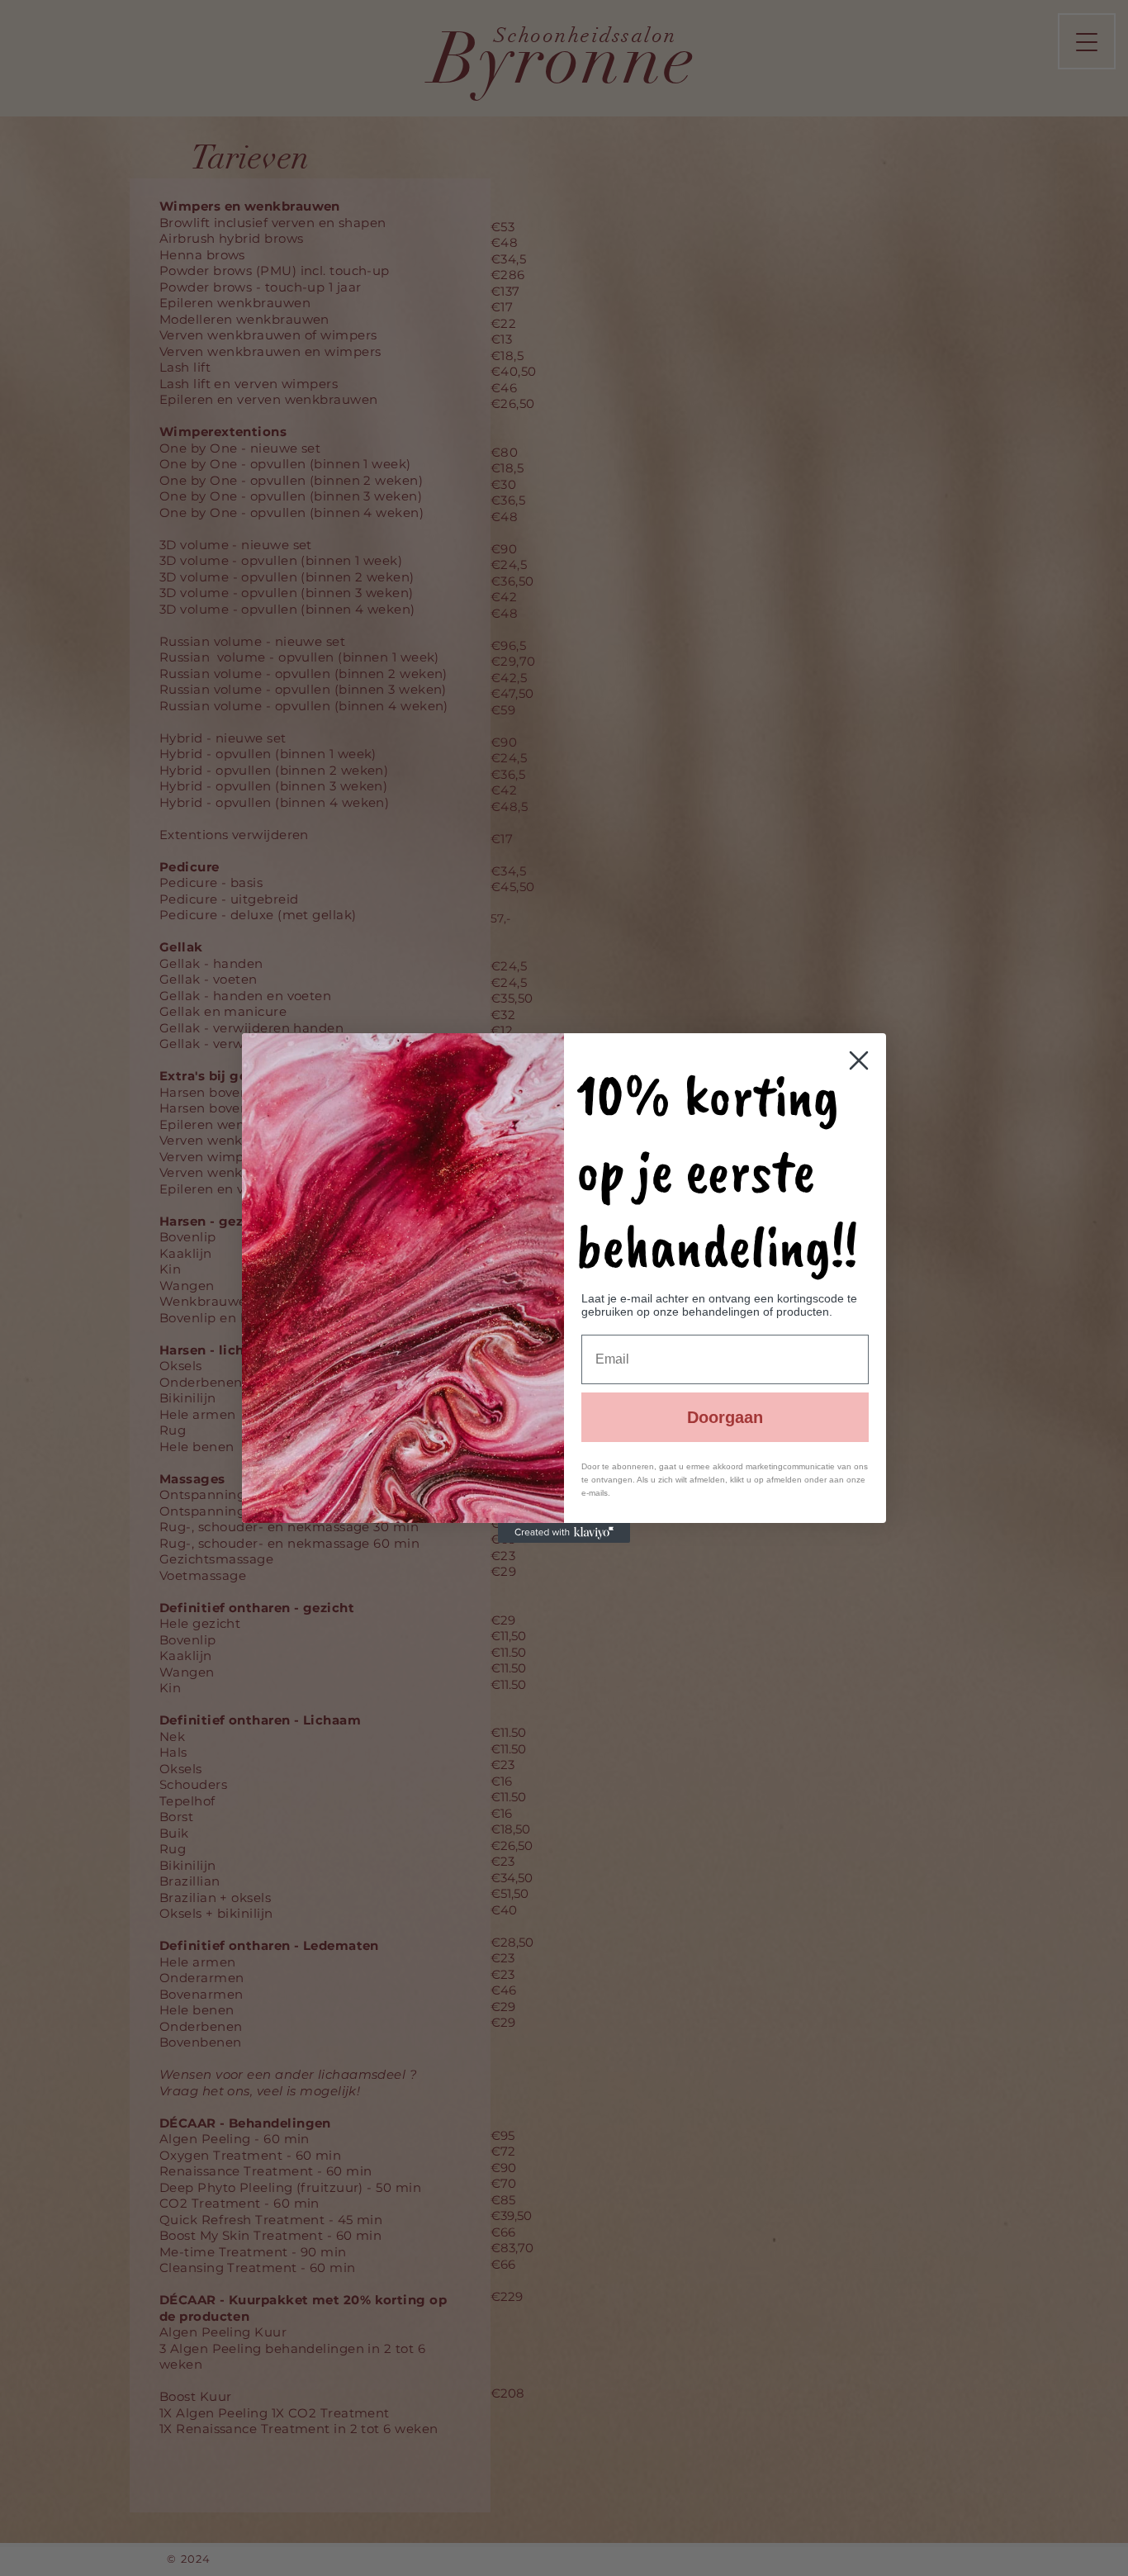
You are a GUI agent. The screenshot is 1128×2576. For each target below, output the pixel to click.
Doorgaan (725, 1417)
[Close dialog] (859, 1060)
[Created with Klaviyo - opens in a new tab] (564, 1533)
